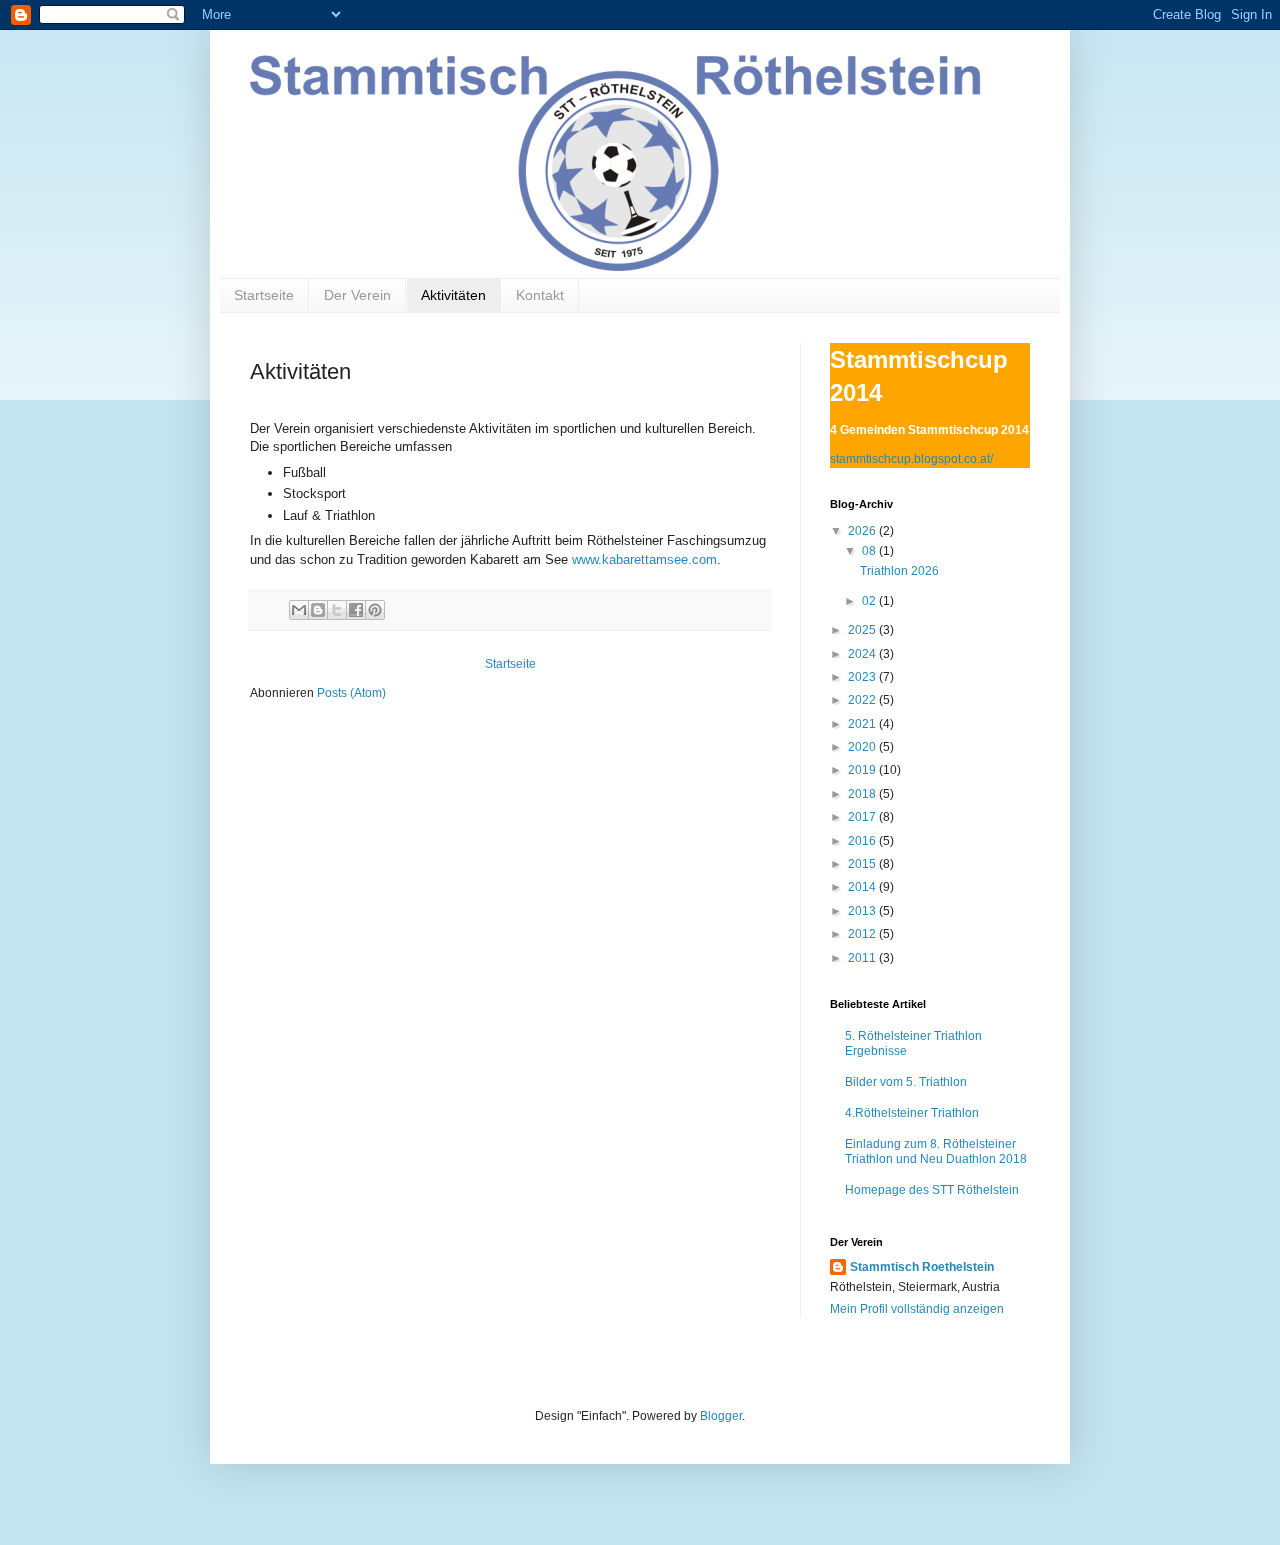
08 (870, 551)
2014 (863, 887)
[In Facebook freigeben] (356, 610)
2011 (863, 958)
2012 (863, 934)
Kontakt (540, 295)
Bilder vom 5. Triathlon (906, 1082)
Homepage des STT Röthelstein (932, 1190)
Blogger (721, 1416)
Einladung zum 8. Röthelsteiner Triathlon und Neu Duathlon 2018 (936, 1151)
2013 (863, 911)
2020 (863, 747)
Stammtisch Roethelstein (922, 1267)
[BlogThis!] (318, 610)
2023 (863, 677)
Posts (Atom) (351, 693)
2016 (863, 841)
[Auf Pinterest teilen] (375, 610)
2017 (863, 817)
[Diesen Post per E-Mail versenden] (299, 610)
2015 (863, 864)
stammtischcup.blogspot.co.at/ (911, 459)
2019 (863, 770)
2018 (863, 794)
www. (644, 559)
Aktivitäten (453, 295)
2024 (863, 654)
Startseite (264, 295)
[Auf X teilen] (337, 610)
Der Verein (357, 295)
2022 (863, 700)
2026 (863, 531)
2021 (863, 724)
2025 (863, 630)
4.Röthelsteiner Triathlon (912, 1113)
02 (870, 601)
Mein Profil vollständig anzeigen (917, 1309)
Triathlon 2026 (899, 571)
